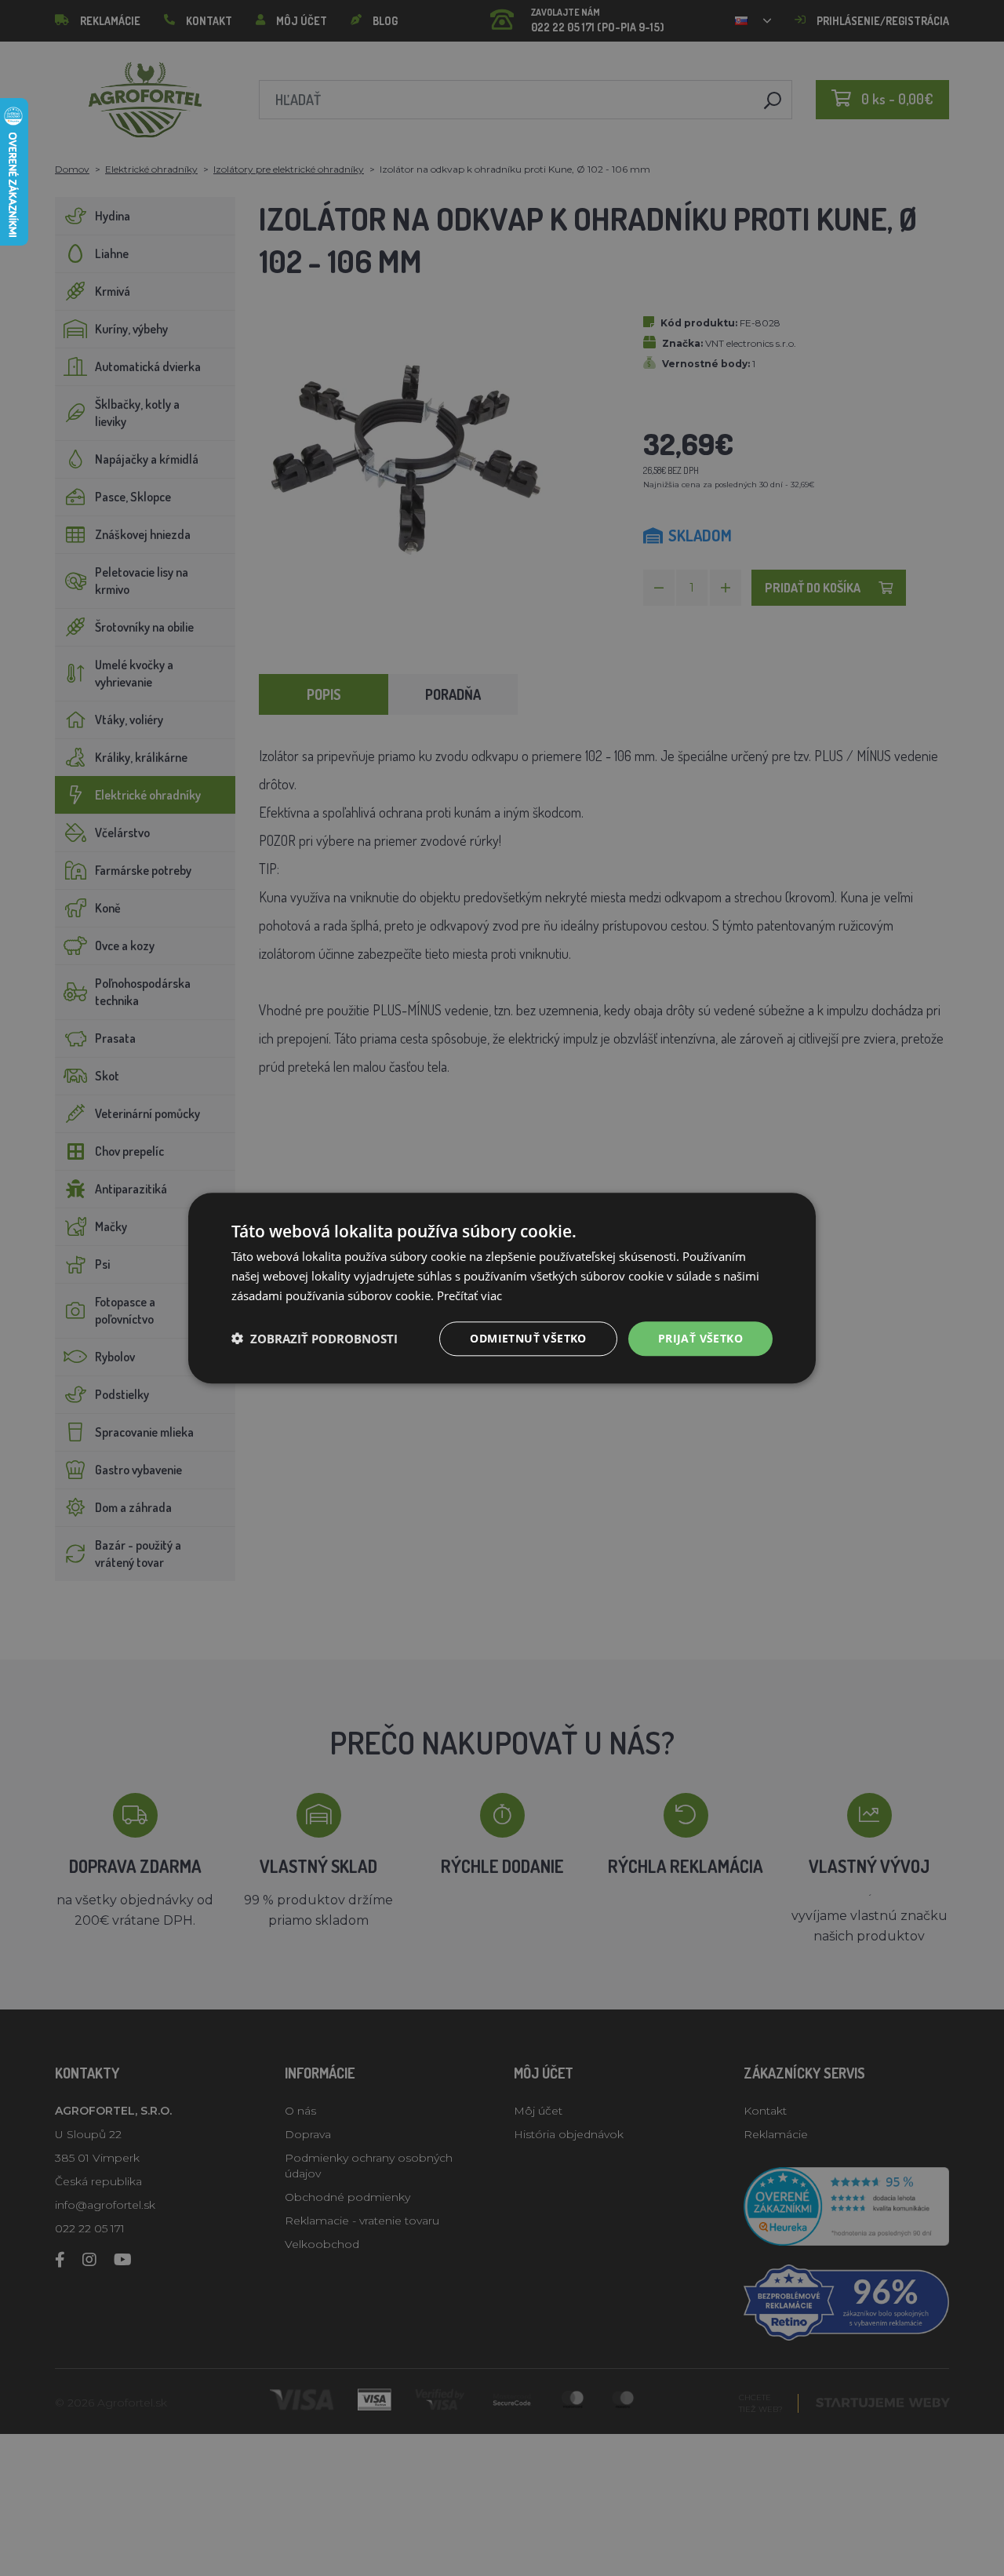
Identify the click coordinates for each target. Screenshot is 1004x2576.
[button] (315, 1339)
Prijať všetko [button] (700, 1337)
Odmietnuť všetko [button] (528, 1337)
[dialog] (502, 1288)
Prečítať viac (469, 1295)
